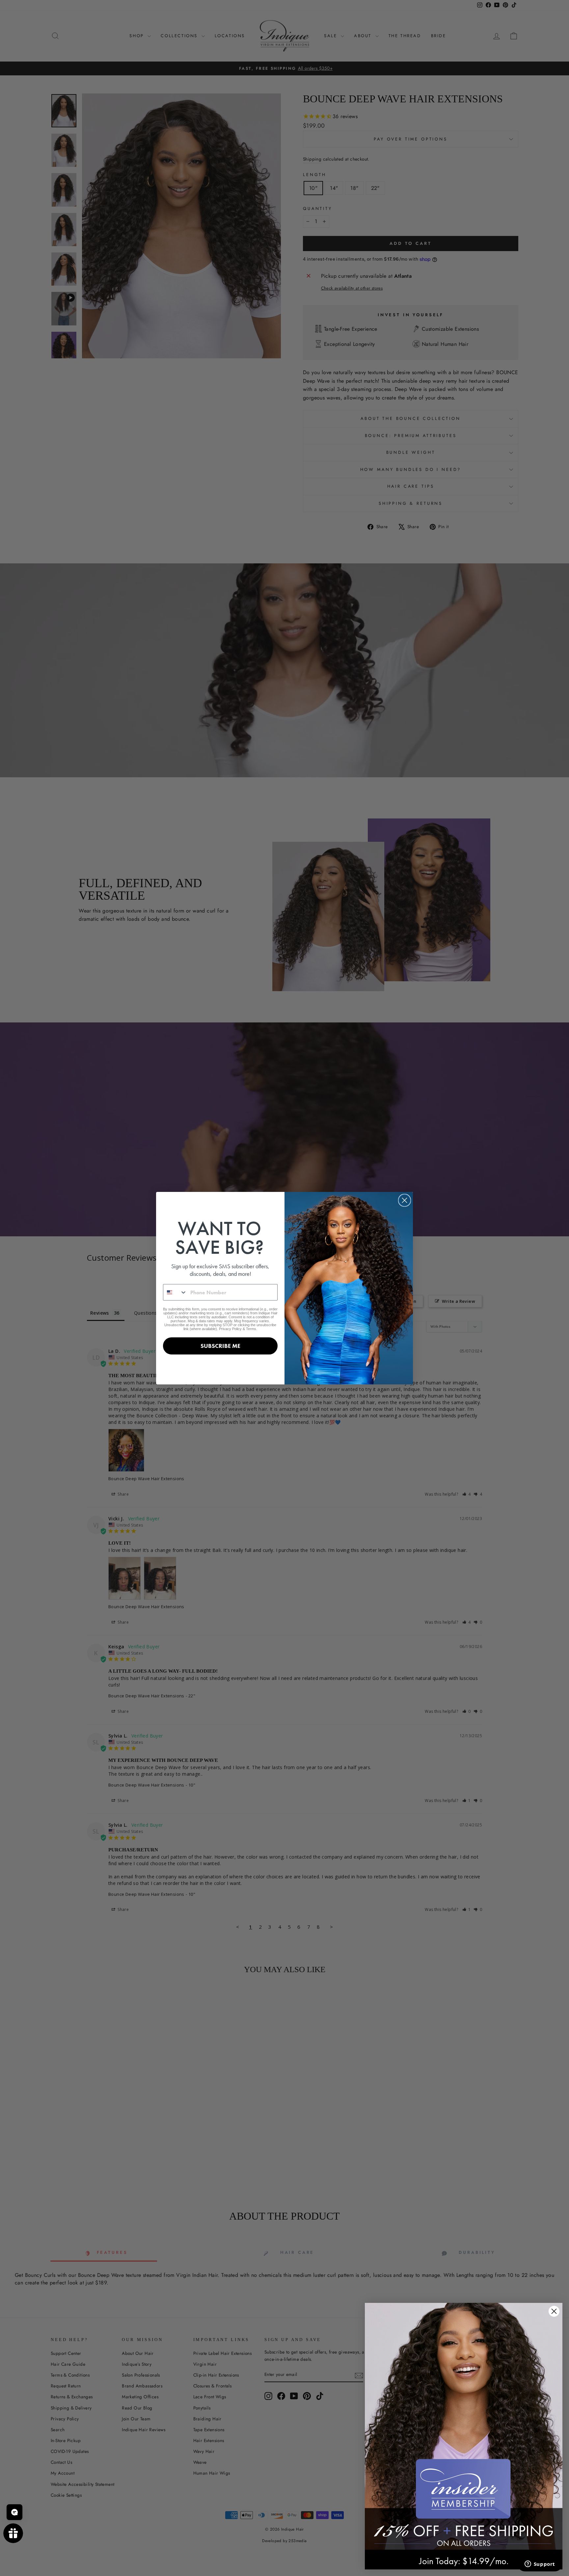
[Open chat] (14, 2512)
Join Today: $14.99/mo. (464, 2561)
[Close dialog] (405, 1200)
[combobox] (175, 1292)
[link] (464, 2426)
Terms (251, 1329)
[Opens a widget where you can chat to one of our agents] (540, 2564)
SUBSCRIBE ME (220, 1346)
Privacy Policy (230, 1329)
